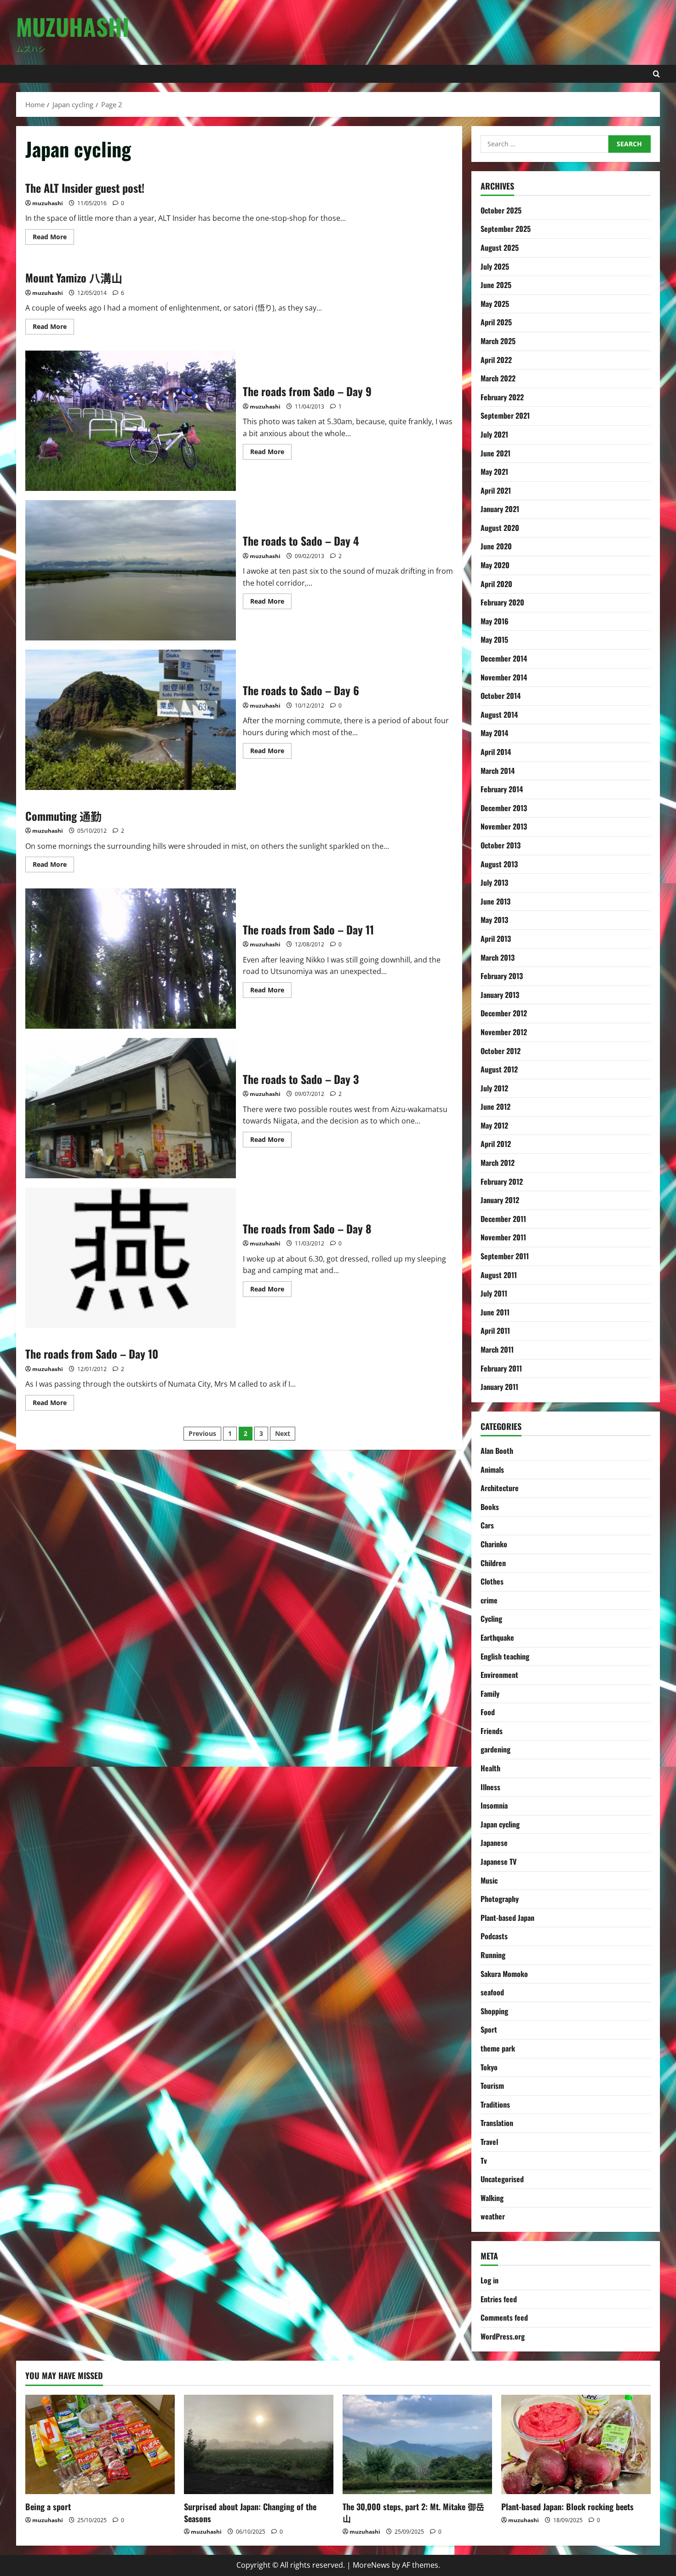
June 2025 (496, 285)
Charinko (494, 1544)
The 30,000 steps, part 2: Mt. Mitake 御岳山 (413, 2512)
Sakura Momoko (504, 1974)
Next (283, 1433)
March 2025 (498, 341)
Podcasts (494, 1936)
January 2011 (499, 1387)
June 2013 (496, 901)
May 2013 (494, 920)
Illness (490, 1787)
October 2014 (501, 696)
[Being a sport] (100, 2445)
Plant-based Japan (507, 1918)
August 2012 (499, 1069)
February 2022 (502, 397)
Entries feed (499, 2299)
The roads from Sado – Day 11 (131, 959)
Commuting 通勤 (63, 816)
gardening (496, 1749)
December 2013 (504, 808)
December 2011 (503, 1219)
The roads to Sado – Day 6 (131, 720)
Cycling (491, 1619)
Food (488, 1712)
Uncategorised (502, 2179)
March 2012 (498, 1163)
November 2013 (504, 826)
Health (490, 1768)
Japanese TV (498, 1861)
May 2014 (494, 733)
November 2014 (504, 677)
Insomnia (494, 1805)
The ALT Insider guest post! (85, 188)
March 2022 (498, 378)
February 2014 (502, 789)
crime (489, 1600)
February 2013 (502, 976)
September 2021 (505, 415)
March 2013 (498, 957)
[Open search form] (656, 74)
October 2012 (501, 1051)
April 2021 (496, 490)
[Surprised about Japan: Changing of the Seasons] (259, 2445)
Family (490, 1694)
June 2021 (496, 453)
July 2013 (494, 882)
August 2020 (500, 528)
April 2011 (495, 1331)
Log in (490, 2280)
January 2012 (500, 1200)
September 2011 (505, 1256)
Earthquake (497, 1637)
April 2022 (496, 360)
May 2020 (495, 565)
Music (489, 1880)
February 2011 (501, 1368)
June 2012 (496, 1106)
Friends (492, 1731)
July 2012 (494, 1088)
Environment (499, 1675)
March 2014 (498, 771)
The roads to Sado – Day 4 (131, 570)
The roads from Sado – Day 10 (92, 1354)
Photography (500, 1899)
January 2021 (500, 509)
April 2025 (496, 322)
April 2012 (496, 1144)
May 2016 (495, 621)
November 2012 (504, 1032)
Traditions (495, 2104)
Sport (489, 2029)
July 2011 (494, 1293)
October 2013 (501, 845)
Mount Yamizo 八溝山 (74, 277)
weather (493, 2216)
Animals (492, 1470)
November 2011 (503, 1237)
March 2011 (497, 1349)
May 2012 (494, 1125)
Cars (487, 1525)
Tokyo (489, 2067)
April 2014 (496, 752)
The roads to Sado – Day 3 (131, 1108)
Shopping (494, 2011)
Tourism (492, 2086)
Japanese (494, 1843)
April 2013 (496, 939)
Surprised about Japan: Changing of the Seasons (250, 2512)
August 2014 (499, 715)
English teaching (505, 1656)
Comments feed (504, 2317)
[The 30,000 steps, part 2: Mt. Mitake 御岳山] (417, 2445)
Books (490, 1507)
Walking (492, 2198)
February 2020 (502, 602)
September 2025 (506, 229)
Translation (497, 2123)
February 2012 (502, 1181)
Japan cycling (500, 1824)
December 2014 (504, 658)
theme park (498, 2048)
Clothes (492, 1581)
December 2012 (504, 1013)
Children (493, 1563)
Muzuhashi (73, 26)
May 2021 (494, 472)
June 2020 (496, 546)
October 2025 (501, 210)
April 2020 (496, 584)
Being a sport (48, 2507)
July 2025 (495, 266)
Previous (202, 1433)
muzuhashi (48, 203)
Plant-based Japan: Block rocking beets (567, 2507)
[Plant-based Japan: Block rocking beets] (576, 2445)
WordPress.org (503, 2336)
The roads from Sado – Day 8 (131, 1258)
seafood (492, 1992)
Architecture (500, 1488)
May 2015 (494, 640)
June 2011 (495, 1312)
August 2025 (500, 248)
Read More (53, 238)
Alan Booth (497, 1451)
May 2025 (495, 304)
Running (493, 1955)
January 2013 (500, 995)
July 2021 (494, 434)
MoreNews (371, 2565)
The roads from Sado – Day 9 (131, 421)
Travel (489, 2142)
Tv (484, 2161)
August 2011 (499, 1275)
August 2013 (499, 864)
